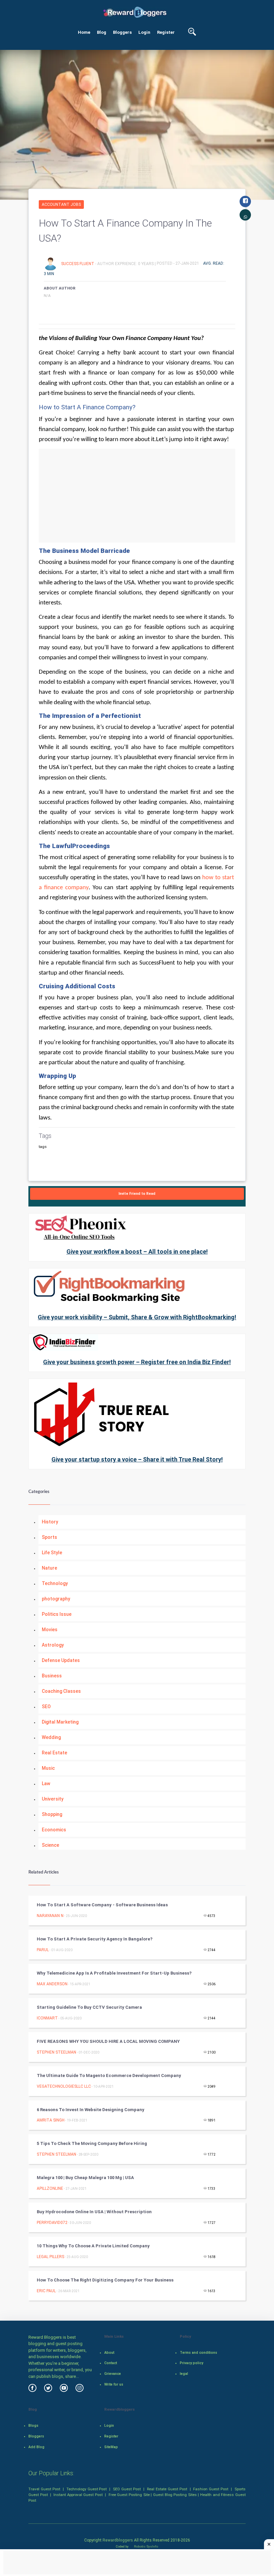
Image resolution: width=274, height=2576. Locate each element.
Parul (43, 1950)
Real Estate (54, 1753)
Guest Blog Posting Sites (175, 2495)
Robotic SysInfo (146, 2546)
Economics (54, 1830)
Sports (49, 1537)
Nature (49, 1568)
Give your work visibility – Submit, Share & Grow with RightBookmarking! (137, 1317)
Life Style (52, 1553)
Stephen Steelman (56, 2052)
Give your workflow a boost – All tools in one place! (137, 1252)
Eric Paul (46, 2291)
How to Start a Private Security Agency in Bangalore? (95, 1939)
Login (144, 32)
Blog (102, 32)
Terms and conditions (198, 2353)
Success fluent (78, 263)
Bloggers (122, 32)
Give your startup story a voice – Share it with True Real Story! (137, 1459)
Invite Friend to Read (137, 1194)
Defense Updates (61, 1660)
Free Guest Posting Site (129, 2495)
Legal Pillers (50, 2257)
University (53, 1799)
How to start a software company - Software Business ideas (102, 1905)
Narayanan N (50, 1916)
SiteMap (111, 2447)
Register (166, 32)
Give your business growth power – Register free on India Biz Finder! (137, 1362)
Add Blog (36, 2447)
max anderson (52, 1984)
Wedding (51, 1737)
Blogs (33, 2426)
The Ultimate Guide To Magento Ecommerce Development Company (109, 2075)
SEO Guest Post (127, 2489)
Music (48, 1768)
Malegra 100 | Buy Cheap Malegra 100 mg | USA (85, 2178)
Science (50, 1845)
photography (56, 1599)
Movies (50, 1630)
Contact (111, 2363)
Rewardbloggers (118, 2540)
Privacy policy (191, 2363)
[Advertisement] (137, 496)
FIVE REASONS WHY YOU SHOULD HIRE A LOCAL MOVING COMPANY (108, 2041)
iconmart (47, 2018)
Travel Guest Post (44, 2489)
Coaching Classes (61, 1691)
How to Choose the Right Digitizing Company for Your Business (105, 2280)
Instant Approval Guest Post (78, 2495)
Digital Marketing (60, 1722)
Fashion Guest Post (211, 2489)
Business (52, 1676)
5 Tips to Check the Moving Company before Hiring (92, 2143)
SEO (46, 1707)
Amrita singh (51, 2120)
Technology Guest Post (87, 2489)
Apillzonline (50, 2188)
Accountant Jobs (61, 204)
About (109, 2353)
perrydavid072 (52, 2223)
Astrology (53, 1645)
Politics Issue (57, 1614)
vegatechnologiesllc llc (64, 2086)
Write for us (114, 2384)
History (50, 1522)
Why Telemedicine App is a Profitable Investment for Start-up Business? (114, 1973)
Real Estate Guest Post (167, 2489)
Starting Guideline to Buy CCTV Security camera (89, 2007)
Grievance (113, 2374)
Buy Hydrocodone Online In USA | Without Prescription (94, 2212)
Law (46, 1783)
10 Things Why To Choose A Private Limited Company (93, 2246)
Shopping (52, 1814)
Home (84, 32)
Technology (55, 1583)
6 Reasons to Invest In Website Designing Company (91, 2110)
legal (184, 2374)
